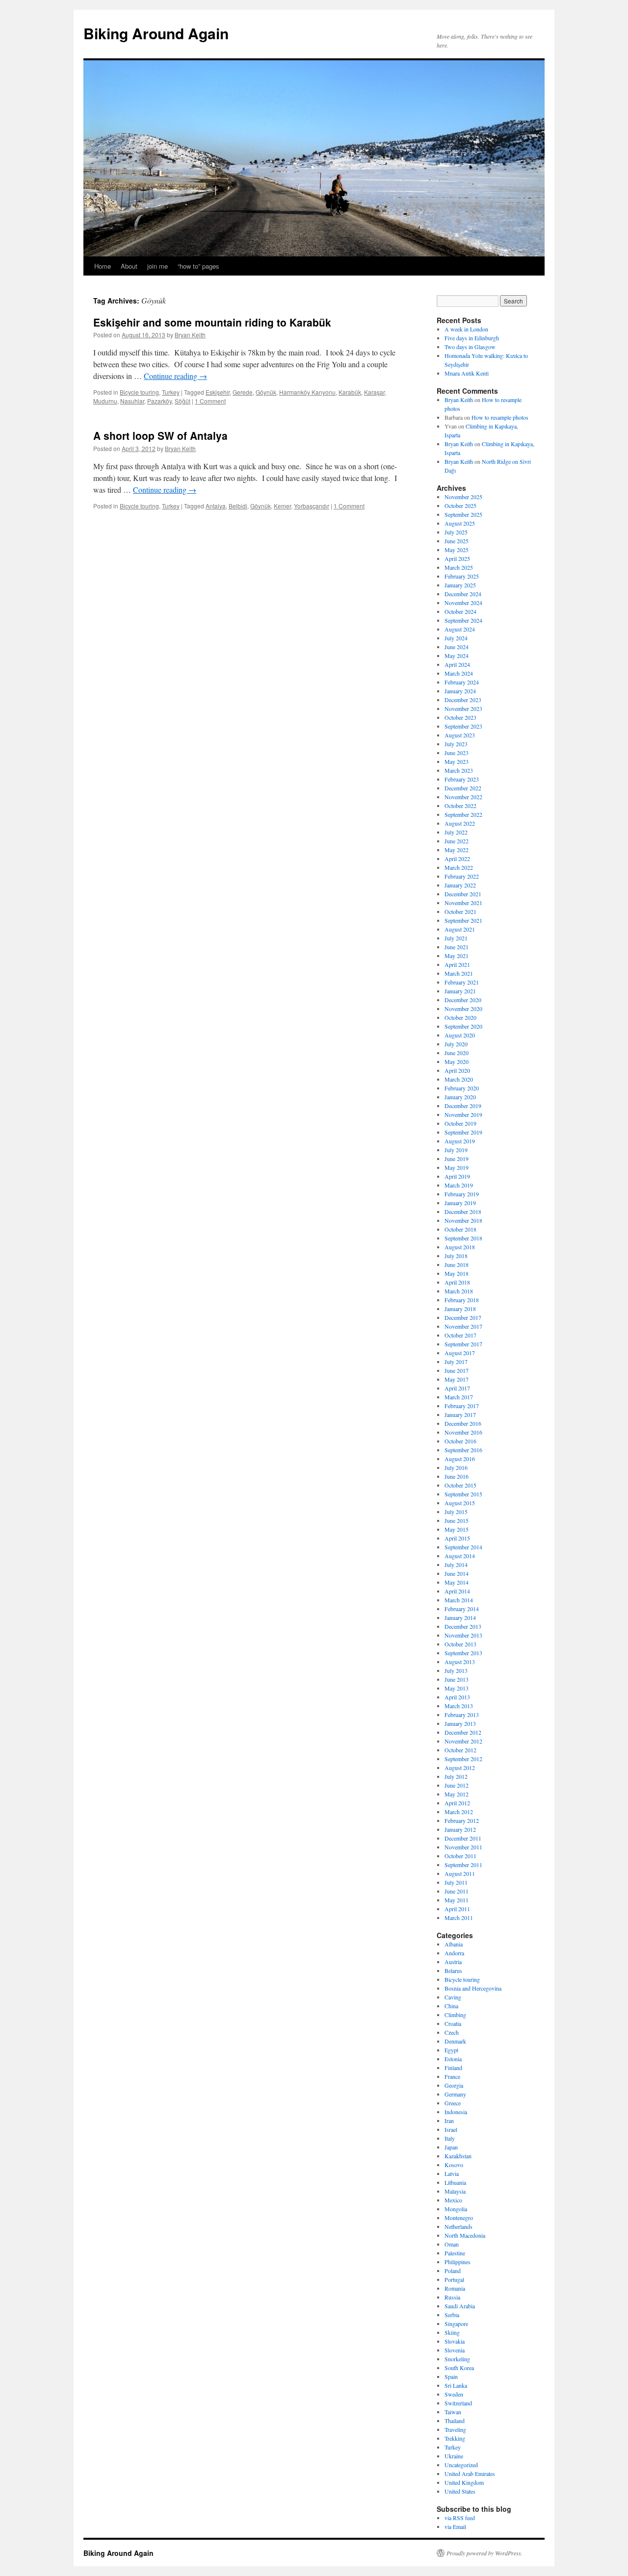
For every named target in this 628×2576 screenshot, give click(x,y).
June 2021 (457, 947)
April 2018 (457, 1282)
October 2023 (460, 717)
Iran (449, 2121)
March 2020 (459, 1079)
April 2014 (457, 1591)
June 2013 (457, 1679)
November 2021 (463, 903)
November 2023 (463, 708)
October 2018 (460, 1229)
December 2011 (463, 1838)
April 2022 (457, 859)
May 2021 (457, 956)
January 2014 (460, 1617)
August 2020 (460, 1035)
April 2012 (457, 1803)
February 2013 (462, 1715)
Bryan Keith (190, 335)
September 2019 (463, 1132)
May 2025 (457, 550)
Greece (453, 2103)
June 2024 (457, 647)
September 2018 (463, 1238)
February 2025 (462, 576)
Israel (451, 2129)
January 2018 (460, 1309)
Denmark (455, 2041)
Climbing (455, 2015)
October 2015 (460, 1485)
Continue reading (175, 376)
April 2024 (457, 664)
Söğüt (183, 401)
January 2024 (460, 691)
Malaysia (455, 2191)
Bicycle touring (139, 392)
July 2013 (456, 1670)
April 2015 (457, 1538)
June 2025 (457, 541)
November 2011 (463, 1847)
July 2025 (456, 532)
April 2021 (457, 964)
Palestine (455, 2253)
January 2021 (460, 991)
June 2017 (457, 1370)
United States (460, 2491)
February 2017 (462, 1406)
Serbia (452, 2315)
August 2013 (460, 1662)
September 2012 (463, 1759)
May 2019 (457, 1167)
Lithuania (455, 2182)
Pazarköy (159, 401)
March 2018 (459, 1291)
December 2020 (463, 1000)
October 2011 (460, 1856)
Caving (453, 1997)
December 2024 (463, 594)
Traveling (455, 2429)
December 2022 (463, 788)
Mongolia (456, 2209)
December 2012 (463, 1732)
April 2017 (457, 1388)
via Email (455, 2526)
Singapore (456, 2323)
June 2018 (457, 1264)
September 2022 (463, 814)
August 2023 (460, 735)
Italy (450, 2138)
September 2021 (463, 920)
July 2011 (456, 1882)
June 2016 (457, 1476)
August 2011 (460, 1873)
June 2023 (457, 753)
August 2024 (460, 629)
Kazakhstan (458, 2156)
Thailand (455, 2421)
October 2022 (460, 806)
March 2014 (459, 1600)
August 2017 (460, 1353)
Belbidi (238, 506)
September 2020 (463, 1026)
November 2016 (463, 1432)
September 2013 (463, 1653)
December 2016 (463, 1423)
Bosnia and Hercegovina (473, 1988)
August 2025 (460, 523)
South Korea (459, 2368)
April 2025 (457, 558)
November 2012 (463, 1741)
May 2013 (457, 1688)
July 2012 (456, 1776)
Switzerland (458, 2403)
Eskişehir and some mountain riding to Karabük (212, 322)
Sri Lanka (456, 2385)
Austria (453, 1962)
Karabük (350, 392)
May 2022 (457, 850)
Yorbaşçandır (312, 506)
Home (103, 266)
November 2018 (463, 1220)
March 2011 (459, 1918)
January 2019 (460, 1203)
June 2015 (457, 1520)
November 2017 (463, 1326)
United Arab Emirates (470, 2474)
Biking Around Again (156, 33)
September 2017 (463, 1344)
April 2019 (457, 1176)
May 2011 (457, 1900)
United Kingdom (464, 2482)
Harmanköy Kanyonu (307, 392)
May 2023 (457, 761)
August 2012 (460, 1768)
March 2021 (459, 973)
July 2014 (456, 1565)
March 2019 (459, 1185)
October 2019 (460, 1123)
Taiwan (453, 2412)
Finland (453, 2068)
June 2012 (457, 1785)
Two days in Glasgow (470, 347)
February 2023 (462, 779)
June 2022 (457, 841)
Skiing (452, 2332)
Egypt (451, 2050)
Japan (451, 2147)
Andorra (454, 1953)
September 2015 (463, 1494)
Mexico (453, 2200)
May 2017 (457, 1379)
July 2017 (456, 1362)
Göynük (266, 392)
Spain (451, 2376)
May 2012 (457, 1794)
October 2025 (460, 505)
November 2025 (463, 497)
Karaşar (374, 392)
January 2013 (460, 1723)
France (452, 2076)
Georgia (454, 2085)
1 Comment (210, 401)
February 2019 (462, 1194)
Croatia (453, 2023)
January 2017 (460, 1414)
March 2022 (459, 867)
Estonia (453, 2059)
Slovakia (455, 2341)
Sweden (454, 2394)
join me (157, 266)
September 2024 (463, 620)
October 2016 (460, 1441)
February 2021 (462, 982)
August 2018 (460, 1247)
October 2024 (460, 611)
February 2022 (462, 876)
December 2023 (463, 700)
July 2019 (456, 1150)
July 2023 (456, 744)
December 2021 (463, 894)
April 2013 (457, 1697)
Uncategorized (461, 2465)
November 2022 (463, 797)
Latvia (452, 2173)
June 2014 (457, 1573)
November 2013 (463, 1635)
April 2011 (457, 1909)
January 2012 (460, 1829)
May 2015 (457, 1529)
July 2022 (456, 832)
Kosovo (454, 2165)
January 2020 (460, 1097)
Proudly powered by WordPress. (484, 2553)
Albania (454, 1944)
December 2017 (463, 1317)
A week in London (466, 329)
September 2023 (463, 726)
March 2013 (459, 1706)
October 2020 (460, 1017)
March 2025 (459, 567)
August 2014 (460, 1556)
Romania (455, 2288)
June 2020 (457, 1053)
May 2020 (457, 1061)
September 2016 (463, 1450)
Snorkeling (457, 2359)
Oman (452, 2244)
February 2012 (462, 1820)
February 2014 (462, 1609)
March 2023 (459, 770)
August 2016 (460, 1459)
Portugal (454, 2279)
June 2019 (457, 1159)
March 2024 (459, 673)
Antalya (216, 506)
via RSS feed (460, 2518)
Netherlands (458, 2226)
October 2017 (460, 1335)
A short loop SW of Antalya (160, 435)
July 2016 (456, 1467)
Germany (455, 2094)
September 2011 (463, 1865)
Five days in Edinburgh (472, 338)
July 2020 (456, 1044)
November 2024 (463, 603)
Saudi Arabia (460, 2306)
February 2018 (462, 1300)
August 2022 (460, 823)
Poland (453, 2271)
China (451, 2006)
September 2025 (463, 514)
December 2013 (463, 1626)
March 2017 (459, 1397)
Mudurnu (105, 401)
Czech (452, 2032)
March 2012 (459, 1812)
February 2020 (462, 1088)
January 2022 (460, 885)
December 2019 (463, 1106)
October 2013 (460, 1644)
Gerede (243, 392)
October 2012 (460, 1750)
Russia (452, 2297)
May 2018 (457, 1273)
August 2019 (460, 1141)
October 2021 (460, 911)
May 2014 (457, 1582)
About (129, 266)
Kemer (282, 506)
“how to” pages (198, 266)
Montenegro (459, 2218)
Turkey (171, 392)
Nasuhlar (132, 401)
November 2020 (463, 1009)
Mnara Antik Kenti (467, 373)
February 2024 (462, 682)
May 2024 (457, 656)
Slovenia (455, 2350)
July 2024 (456, 638)
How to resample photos (500, 417)
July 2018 (456, 1256)
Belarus (453, 1970)
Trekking (455, 2438)
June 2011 (457, 1891)
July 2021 (456, 938)
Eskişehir (218, 392)
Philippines (458, 2262)
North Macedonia (465, 2235)
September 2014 (463, 1547)
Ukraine (454, 2456)
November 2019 (463, 1114)
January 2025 (460, 585)
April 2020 (457, 1070)
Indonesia (456, 2112)
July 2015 (456, 1512)
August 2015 (460, 1503)
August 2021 (460, 929)
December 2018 (463, 1212)
